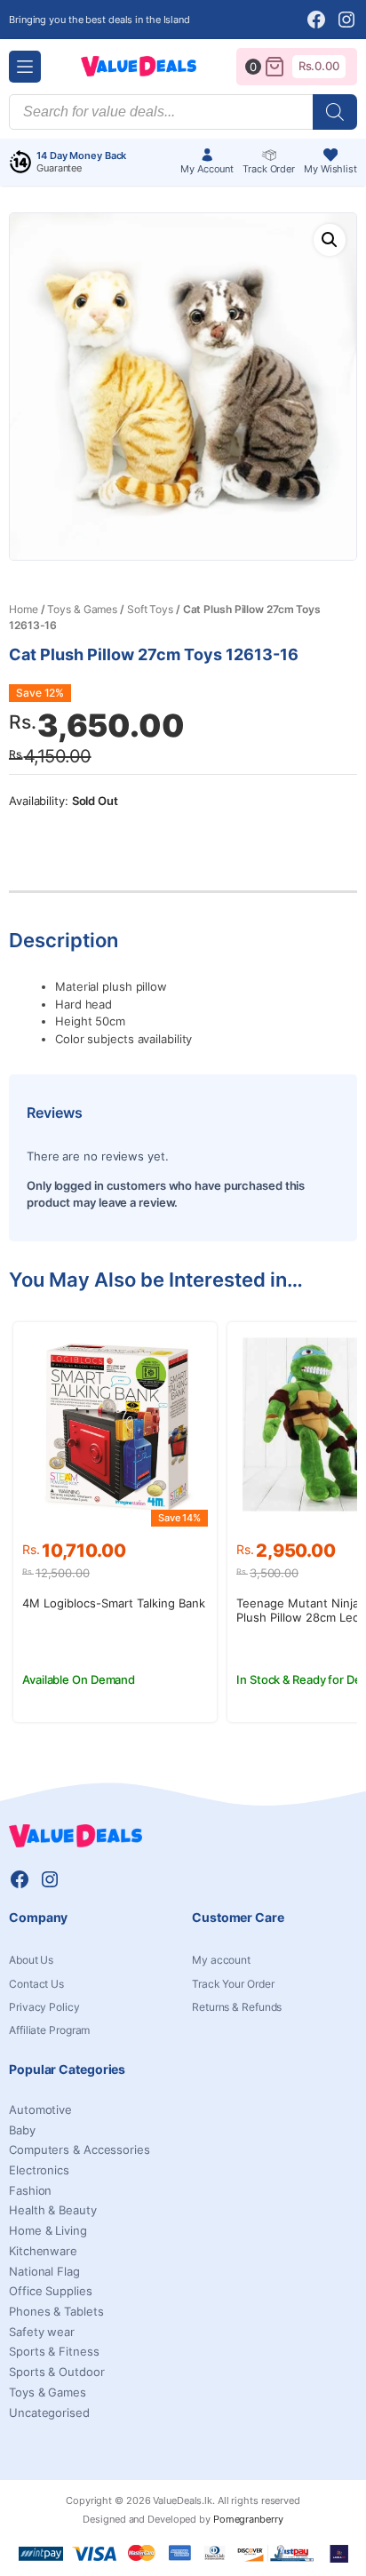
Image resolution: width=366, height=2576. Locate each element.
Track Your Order (233, 1984)
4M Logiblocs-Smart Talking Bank (114, 1603)
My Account (207, 169)
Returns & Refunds (237, 2007)
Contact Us (36, 1984)
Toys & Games (82, 609)
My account (221, 1960)
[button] (330, 240)
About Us (31, 1960)
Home (24, 609)
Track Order (269, 169)
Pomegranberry (248, 2519)
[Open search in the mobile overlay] (183, 112)
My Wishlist (330, 169)
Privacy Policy (44, 2007)
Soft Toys (150, 609)
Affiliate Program (49, 2030)
